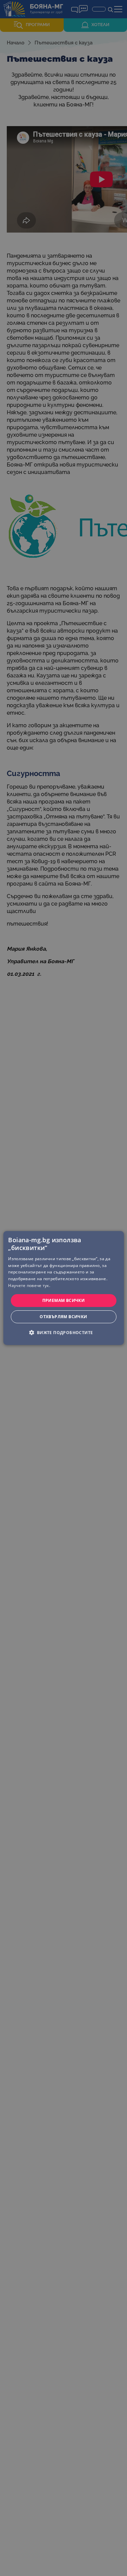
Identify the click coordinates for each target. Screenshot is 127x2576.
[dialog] (63, 1288)
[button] (63, 1332)
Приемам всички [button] (64, 1300)
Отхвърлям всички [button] (63, 1317)
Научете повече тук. (29, 1285)
